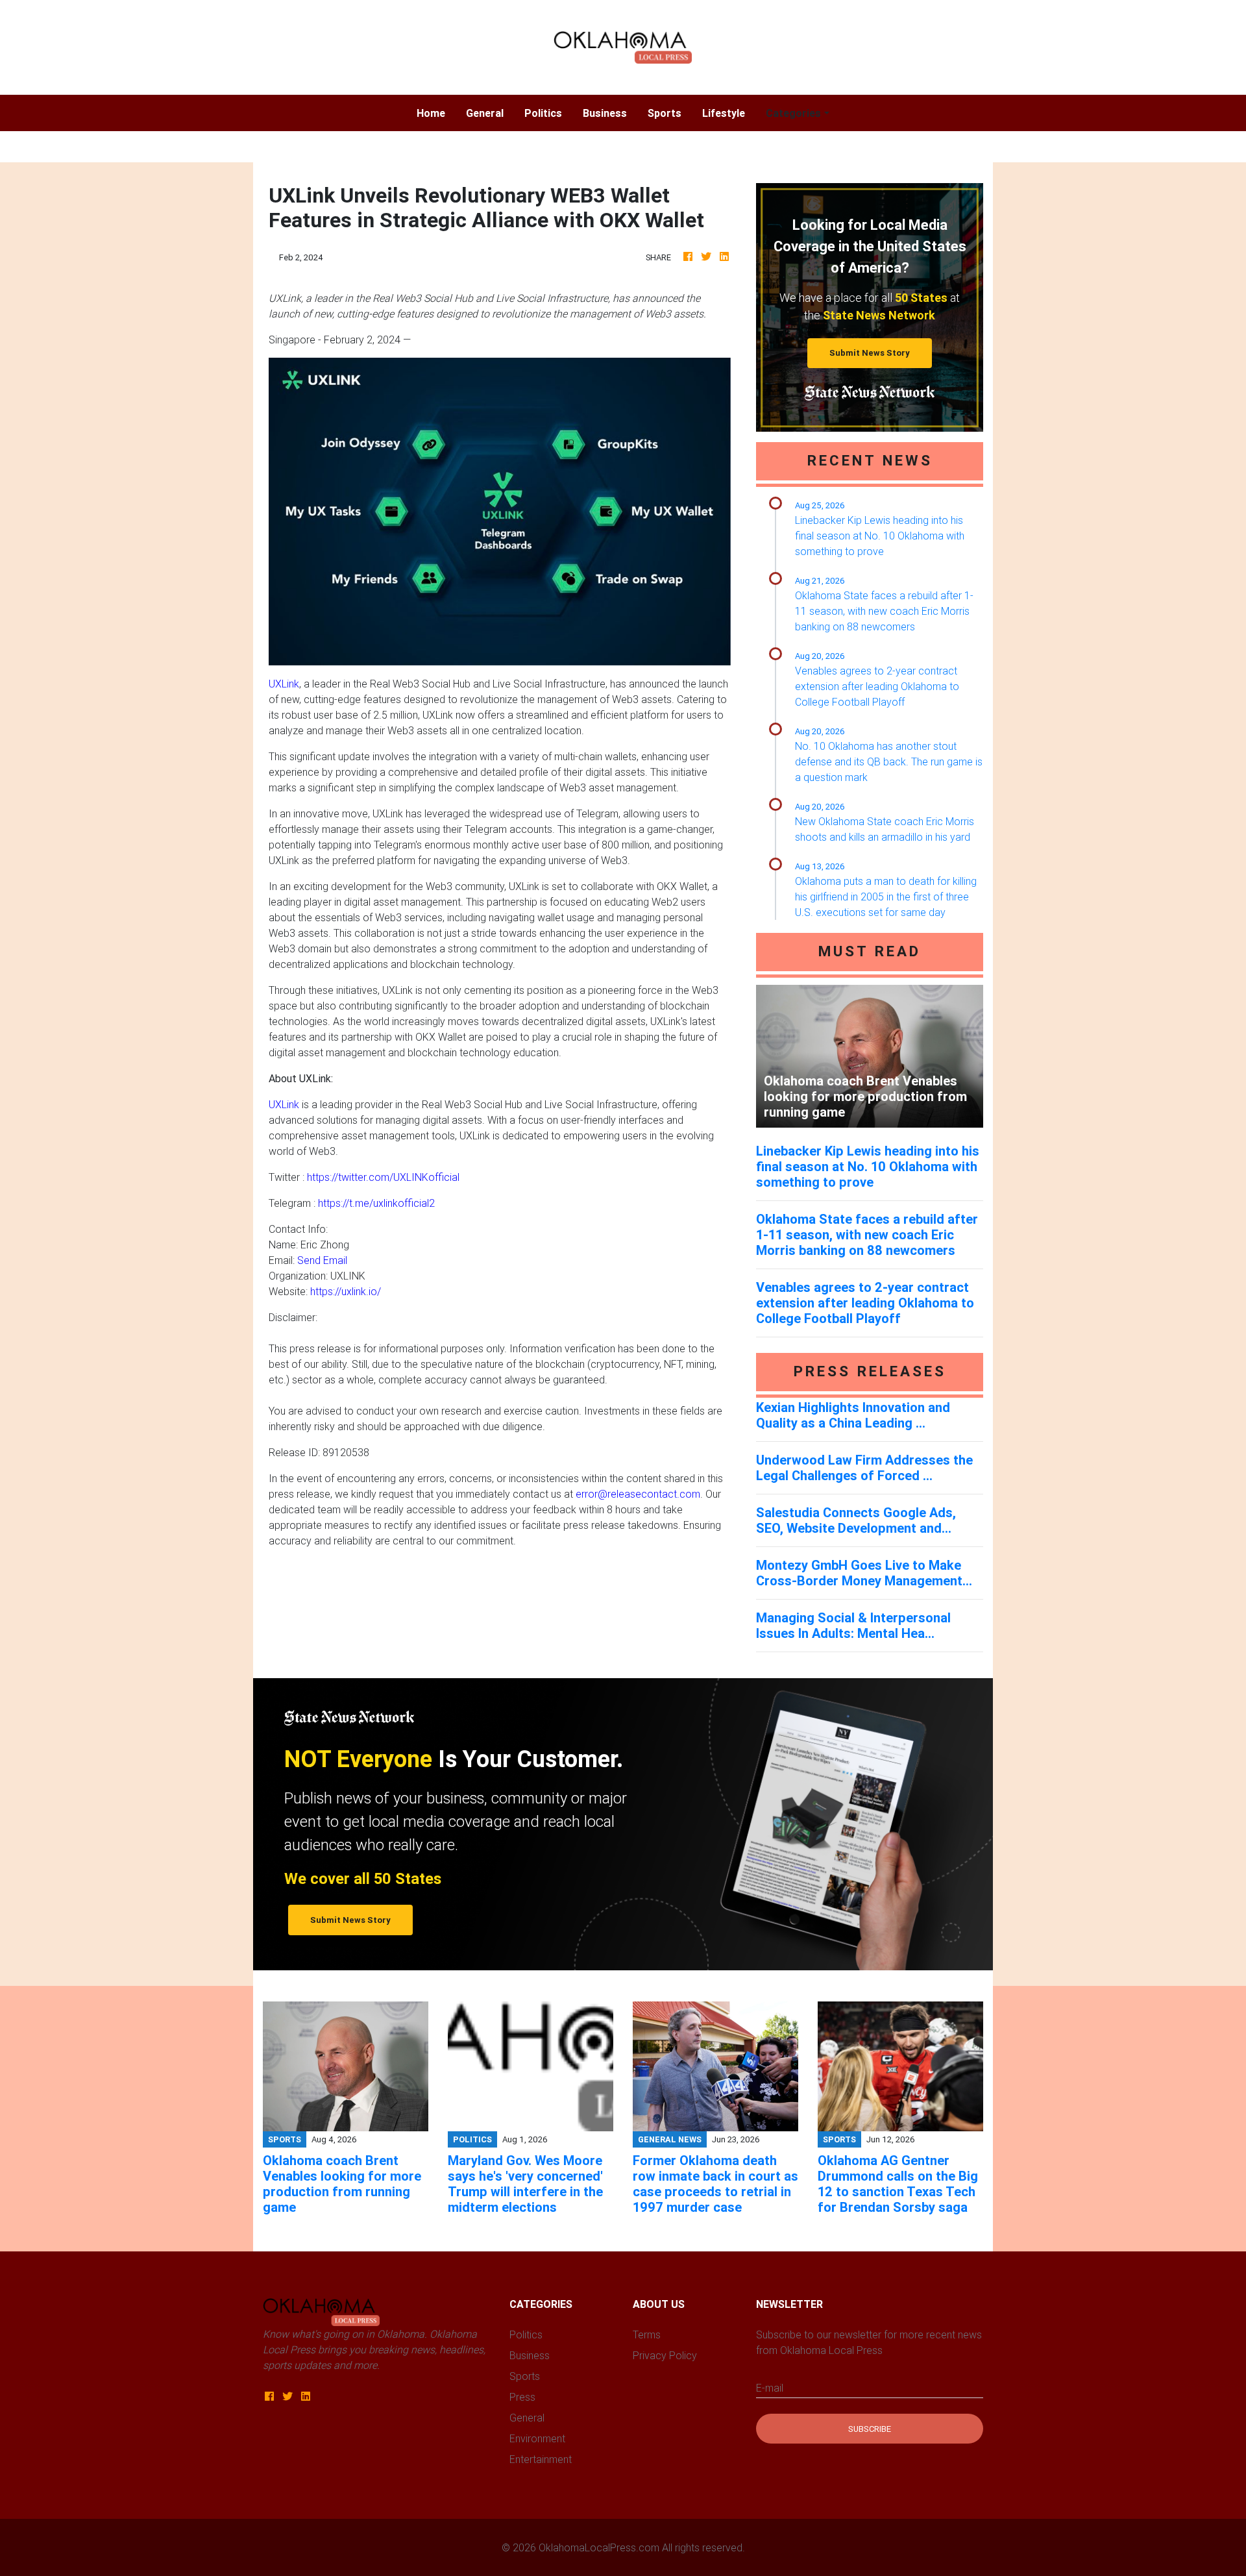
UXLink (284, 684)
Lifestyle (724, 113)
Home (436, 113)
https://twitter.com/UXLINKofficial (383, 1177)
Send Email (322, 1260)
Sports (665, 113)
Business (605, 113)
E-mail (770, 2388)
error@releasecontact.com (638, 1494)
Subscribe (870, 2429)
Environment (537, 2438)
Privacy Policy (665, 2355)
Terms (647, 2334)
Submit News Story (870, 353)
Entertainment (541, 2459)
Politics (543, 113)
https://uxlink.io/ (346, 1291)
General (485, 113)
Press (522, 2397)
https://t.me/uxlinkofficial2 (376, 1203)
